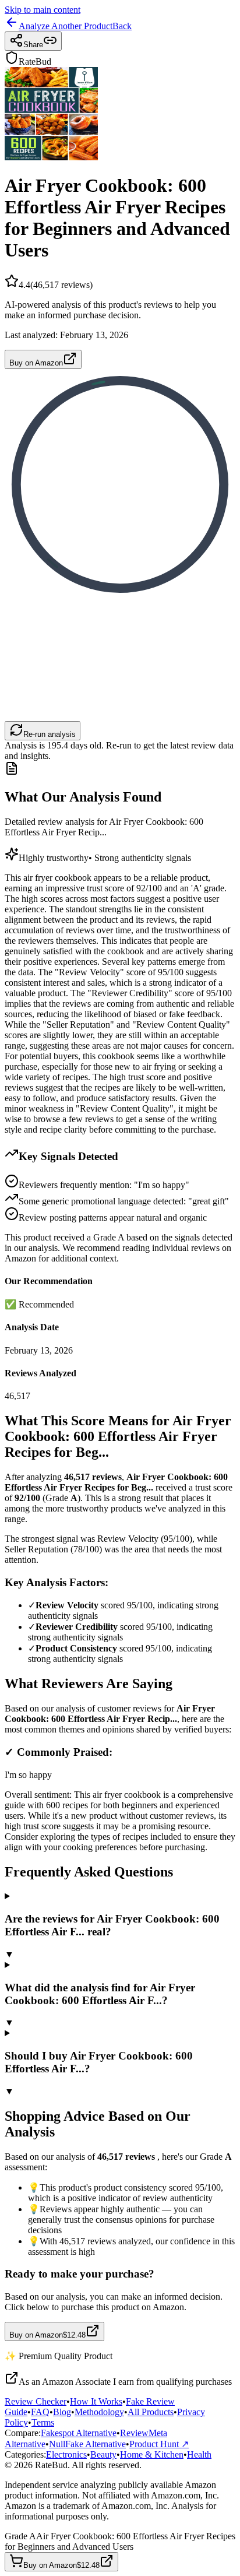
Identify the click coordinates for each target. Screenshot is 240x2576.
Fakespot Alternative (79, 2433)
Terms (43, 2422)
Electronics (66, 2454)
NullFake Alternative (87, 2444)
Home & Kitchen (152, 2454)
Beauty (103, 2454)
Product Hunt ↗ (159, 2444)
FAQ (40, 2412)
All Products (151, 2412)
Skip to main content (43, 10)
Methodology (99, 2412)
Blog (62, 2412)
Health (199, 2454)
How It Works (96, 2401)
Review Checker (36, 2401)
